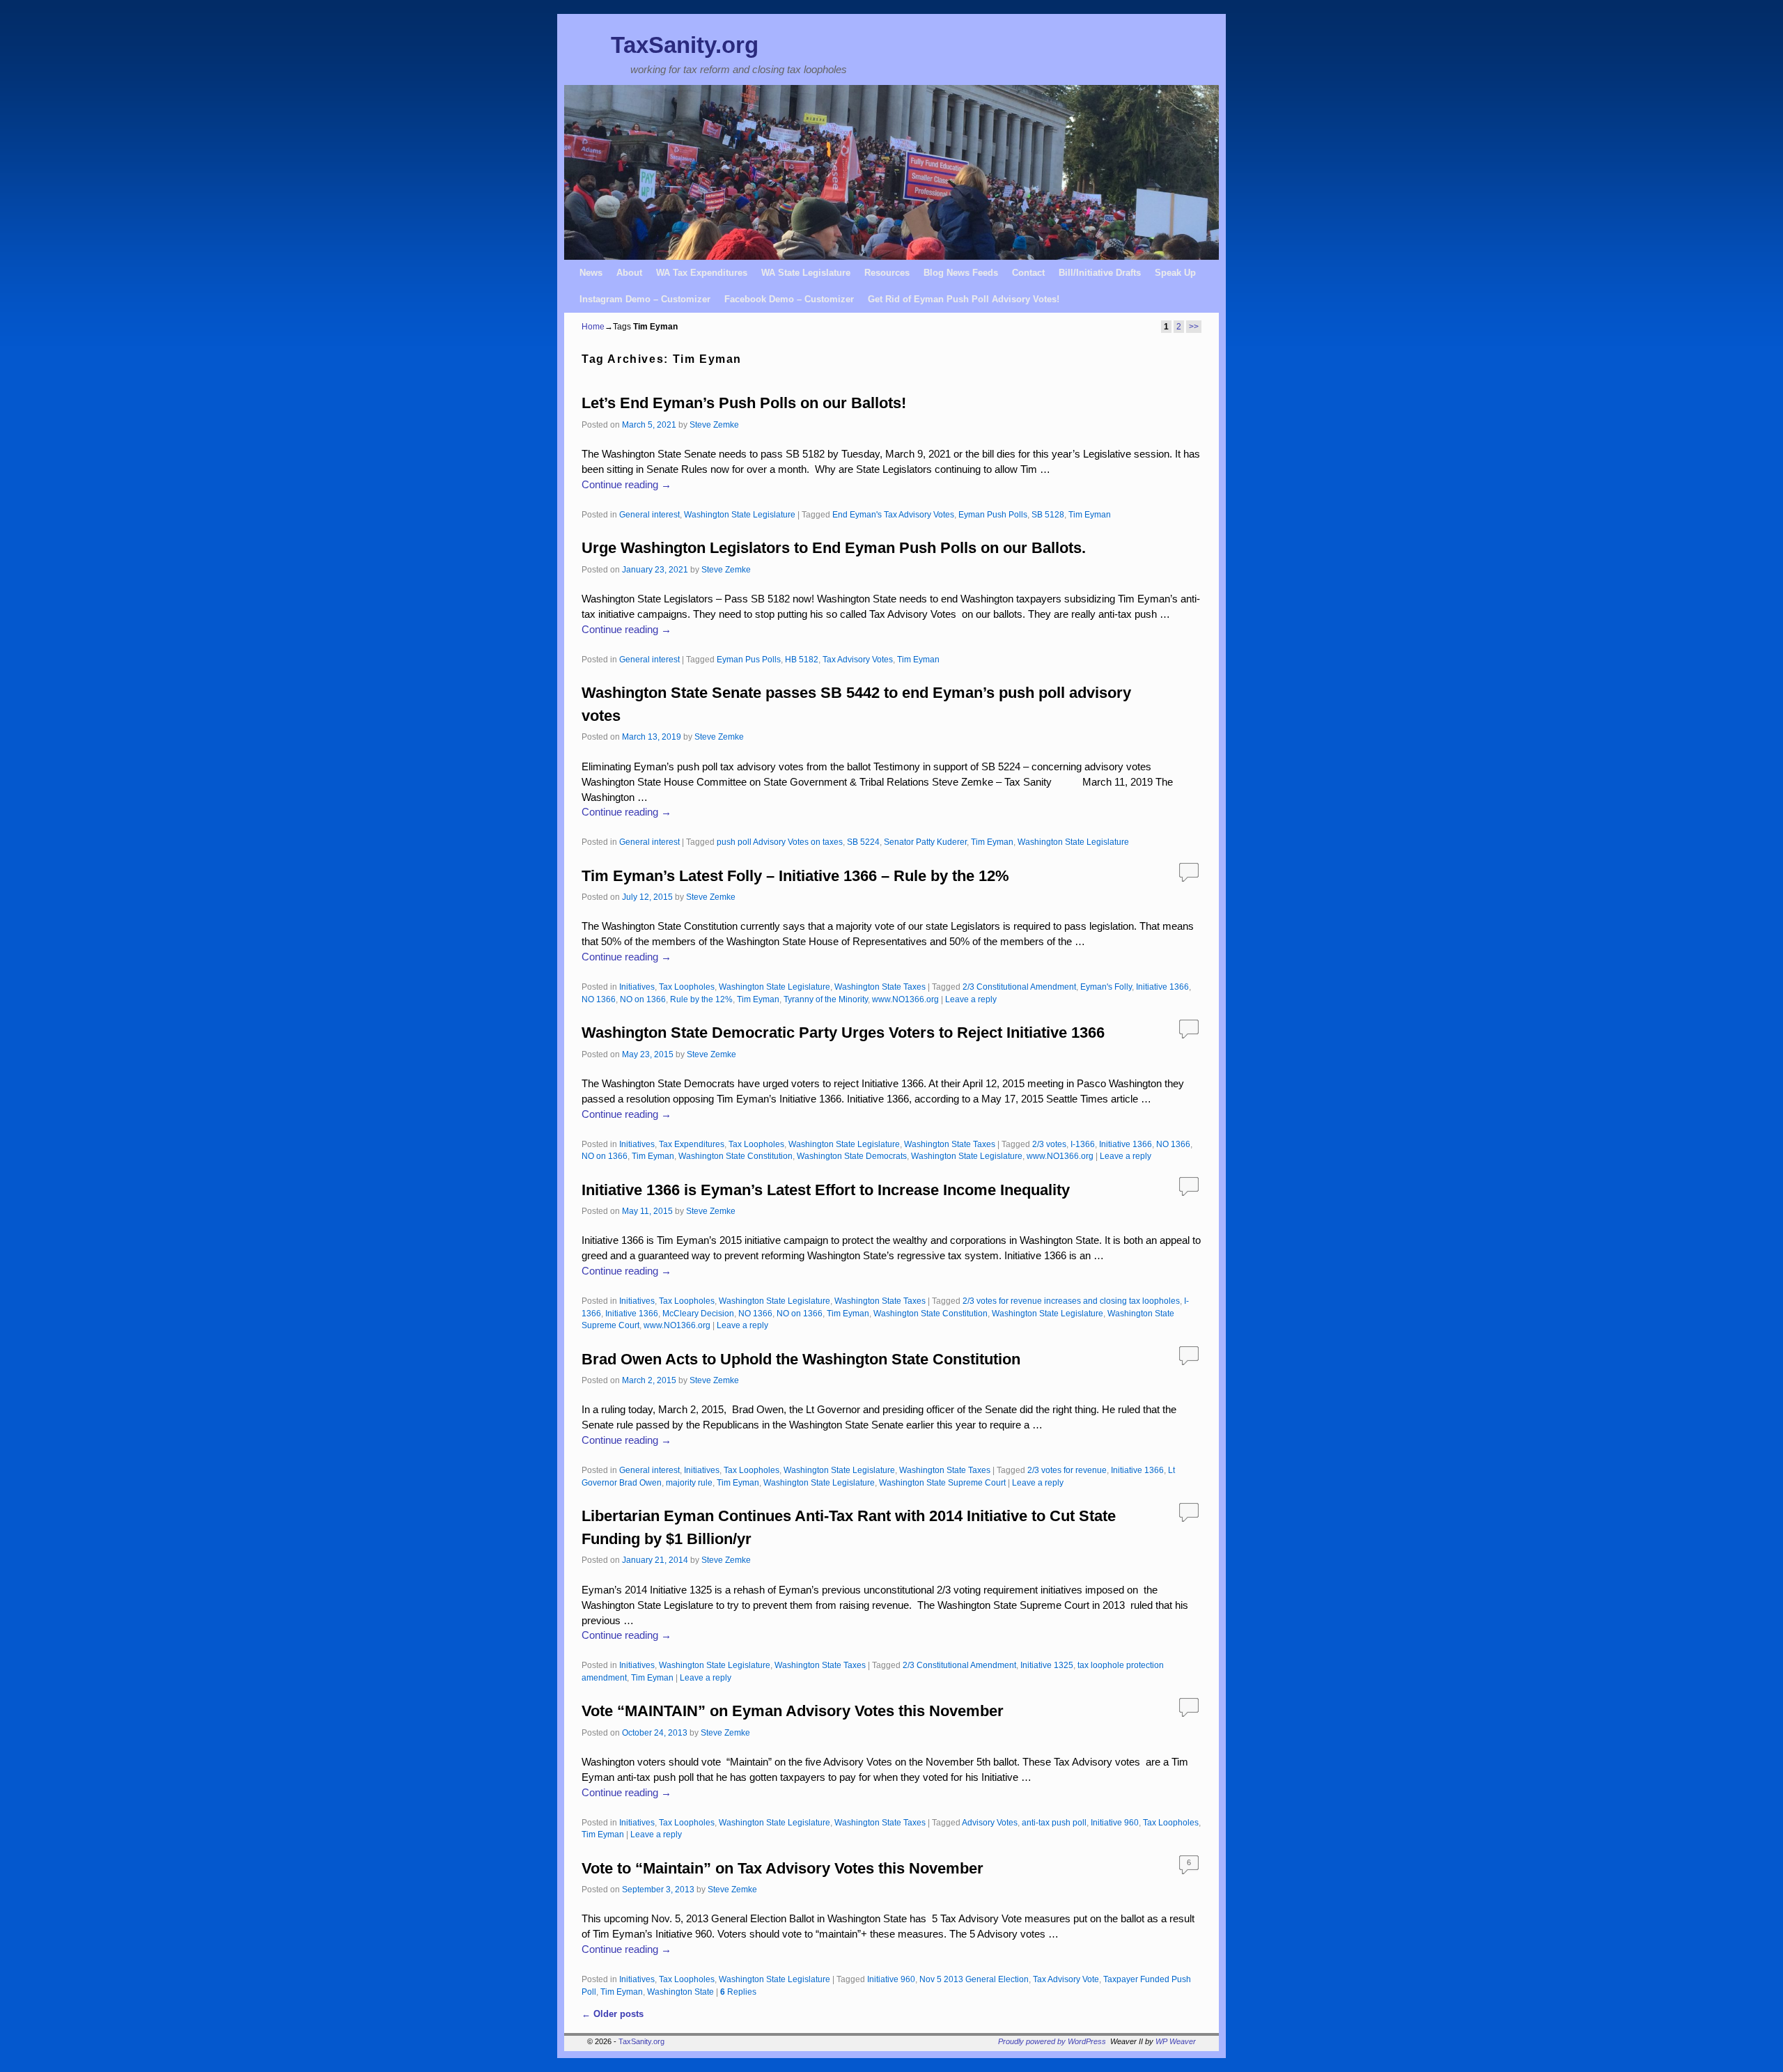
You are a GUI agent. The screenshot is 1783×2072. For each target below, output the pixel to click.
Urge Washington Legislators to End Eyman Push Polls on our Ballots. (834, 548)
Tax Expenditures (692, 1144)
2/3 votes (1049, 1144)
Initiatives (637, 987)
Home (593, 327)
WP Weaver (1176, 2041)
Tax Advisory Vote (1066, 1979)
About (629, 273)
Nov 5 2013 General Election (974, 1979)
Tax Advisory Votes (858, 659)
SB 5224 (863, 842)
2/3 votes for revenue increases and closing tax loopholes (1071, 1301)
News (591, 273)
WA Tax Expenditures (702, 273)
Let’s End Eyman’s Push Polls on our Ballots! (744, 403)
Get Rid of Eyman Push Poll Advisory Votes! (964, 299)
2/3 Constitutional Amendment (1019, 987)
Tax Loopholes (687, 987)
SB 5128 (1048, 514)
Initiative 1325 (1047, 1665)
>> (1194, 327)
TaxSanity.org (685, 45)
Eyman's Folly (1106, 987)
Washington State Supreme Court (942, 1482)
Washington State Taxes (880, 987)
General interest (649, 514)
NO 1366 (599, 999)
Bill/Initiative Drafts (1100, 273)
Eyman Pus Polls (749, 659)
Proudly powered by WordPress (1052, 2041)
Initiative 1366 (1162, 987)
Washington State (680, 1992)
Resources (887, 273)
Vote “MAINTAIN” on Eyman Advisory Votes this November (793, 1711)
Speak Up (1175, 273)
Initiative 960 (1115, 1822)
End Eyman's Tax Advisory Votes (893, 514)
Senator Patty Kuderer (925, 842)
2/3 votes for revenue (1067, 1470)
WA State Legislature (806, 273)
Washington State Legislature (740, 514)
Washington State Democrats (852, 1156)
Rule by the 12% (701, 999)
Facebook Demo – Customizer (789, 299)
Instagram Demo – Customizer (645, 299)
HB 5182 (802, 659)
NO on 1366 (643, 999)
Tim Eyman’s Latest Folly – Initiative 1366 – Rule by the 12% (795, 876)
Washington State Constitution (735, 1156)
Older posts (613, 2014)
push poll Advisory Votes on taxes (780, 842)
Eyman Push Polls (993, 514)
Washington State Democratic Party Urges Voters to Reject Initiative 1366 (843, 1033)
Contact (1028, 273)
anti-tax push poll (1054, 1822)
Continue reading (626, 485)
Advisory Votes (990, 1822)
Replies (738, 1992)
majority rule (689, 1482)
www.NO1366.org (905, 999)
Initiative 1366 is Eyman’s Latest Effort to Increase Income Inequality (826, 1190)
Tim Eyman (1090, 514)
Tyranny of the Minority (826, 999)
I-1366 (1083, 1144)
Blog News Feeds (961, 273)
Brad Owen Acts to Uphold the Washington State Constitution (801, 1359)
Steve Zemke (714, 424)
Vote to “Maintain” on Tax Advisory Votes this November (783, 1868)
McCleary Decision (698, 1313)
